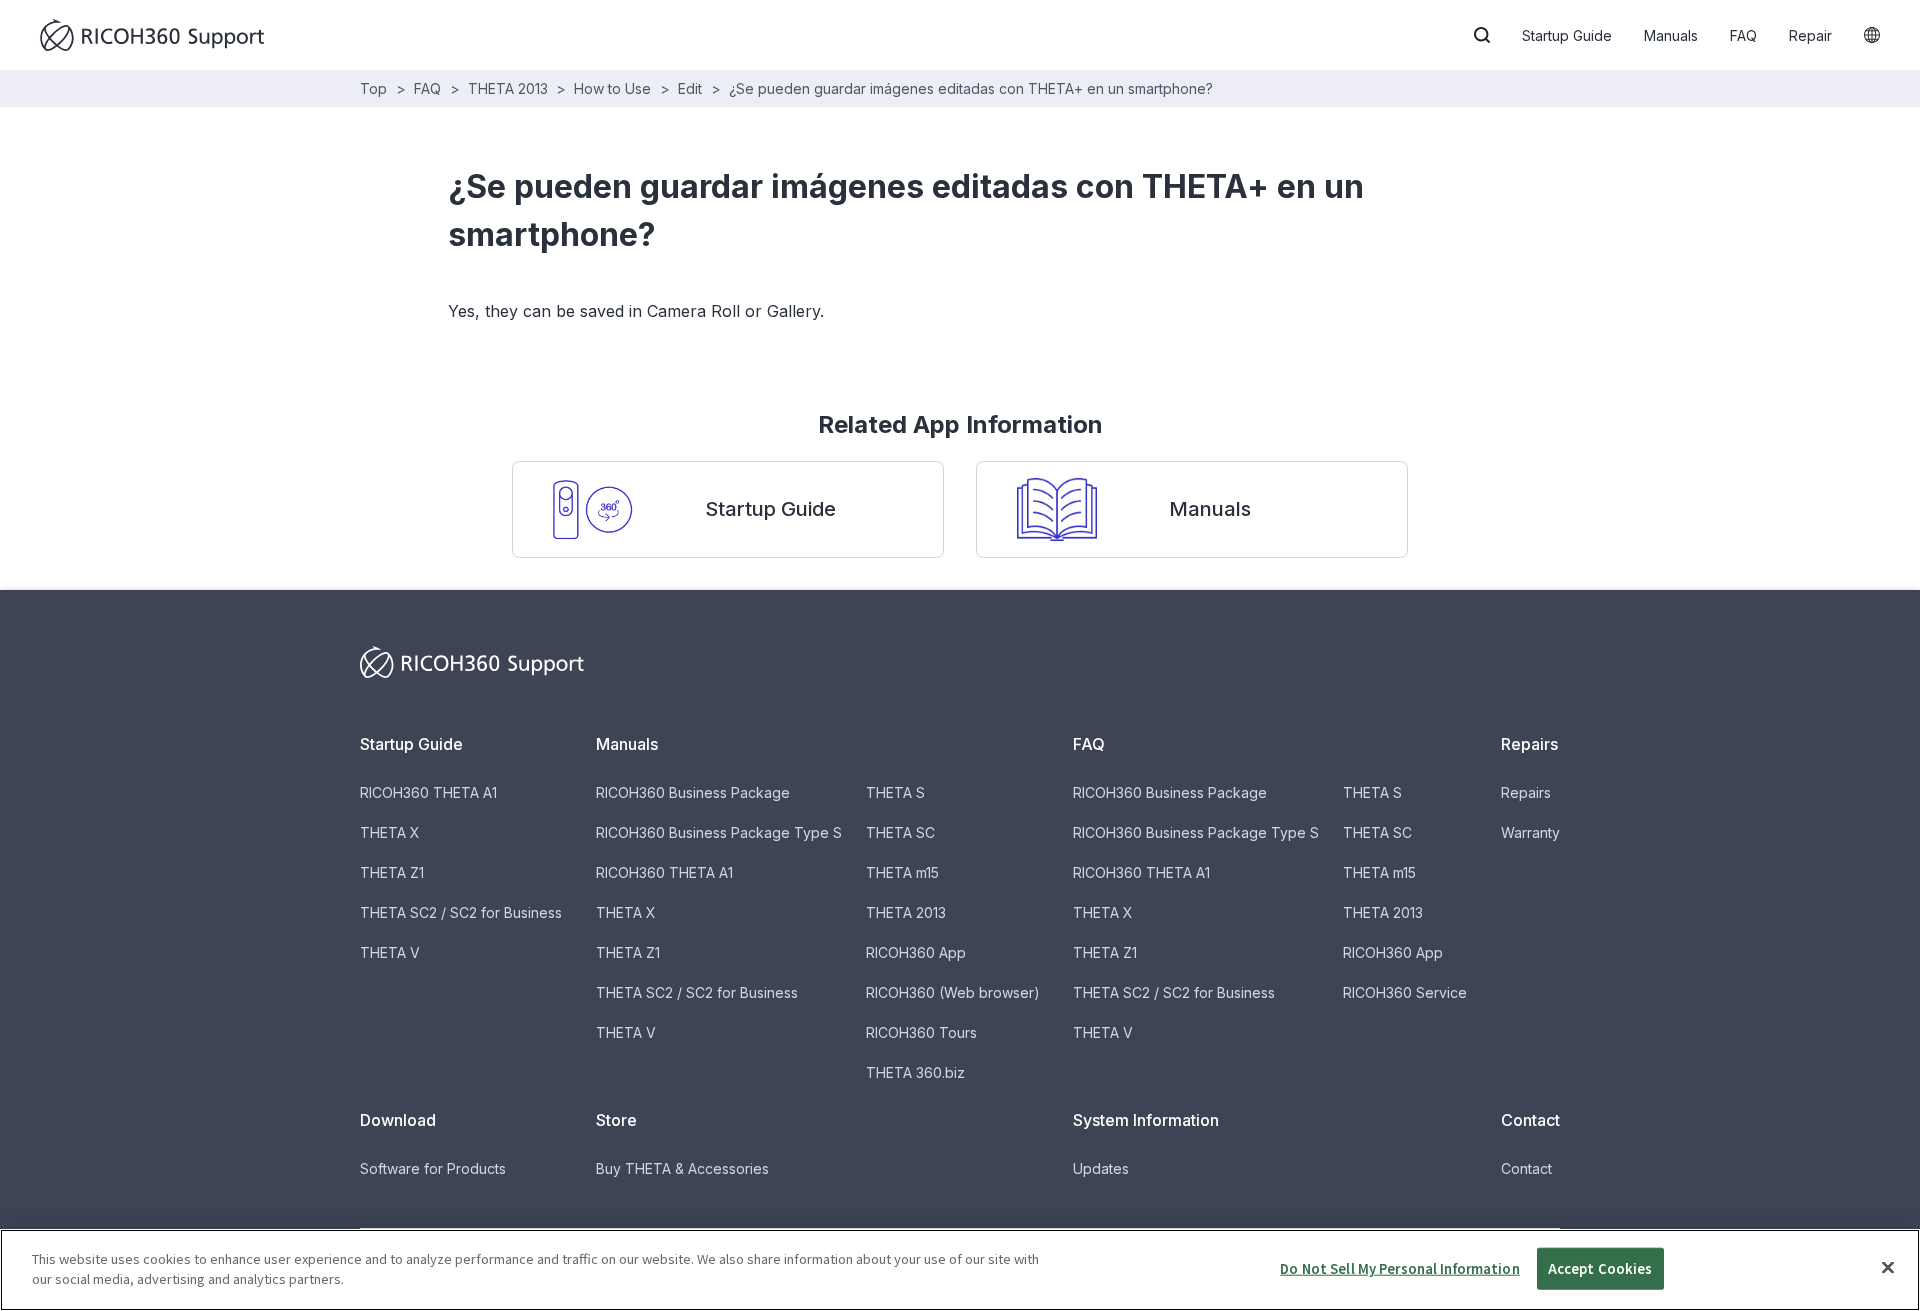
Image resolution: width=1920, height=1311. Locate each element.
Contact (1526, 1168)
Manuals (1671, 35)
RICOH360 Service (1405, 992)
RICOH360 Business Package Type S (719, 832)
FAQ (1743, 35)
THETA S (895, 792)
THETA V (390, 952)
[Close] (1888, 1267)
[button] (1482, 35)
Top (373, 88)
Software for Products (433, 1168)
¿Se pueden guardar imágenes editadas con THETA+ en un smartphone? (971, 88)
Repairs (1526, 792)
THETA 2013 (508, 88)
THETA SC (900, 832)
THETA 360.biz (915, 1072)
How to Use (612, 88)
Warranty (1530, 832)
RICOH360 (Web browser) (953, 992)
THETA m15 (902, 872)
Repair (1810, 35)
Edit (690, 88)
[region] (960, 1270)
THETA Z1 (392, 872)
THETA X (390, 832)
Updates (1101, 1168)
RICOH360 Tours (921, 1032)
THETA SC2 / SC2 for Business (461, 912)
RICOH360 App (916, 952)
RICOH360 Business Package (693, 792)
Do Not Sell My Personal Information (1400, 1268)
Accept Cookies (1600, 1268)
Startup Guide (1567, 35)
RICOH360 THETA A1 (428, 792)
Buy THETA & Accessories (682, 1168)
